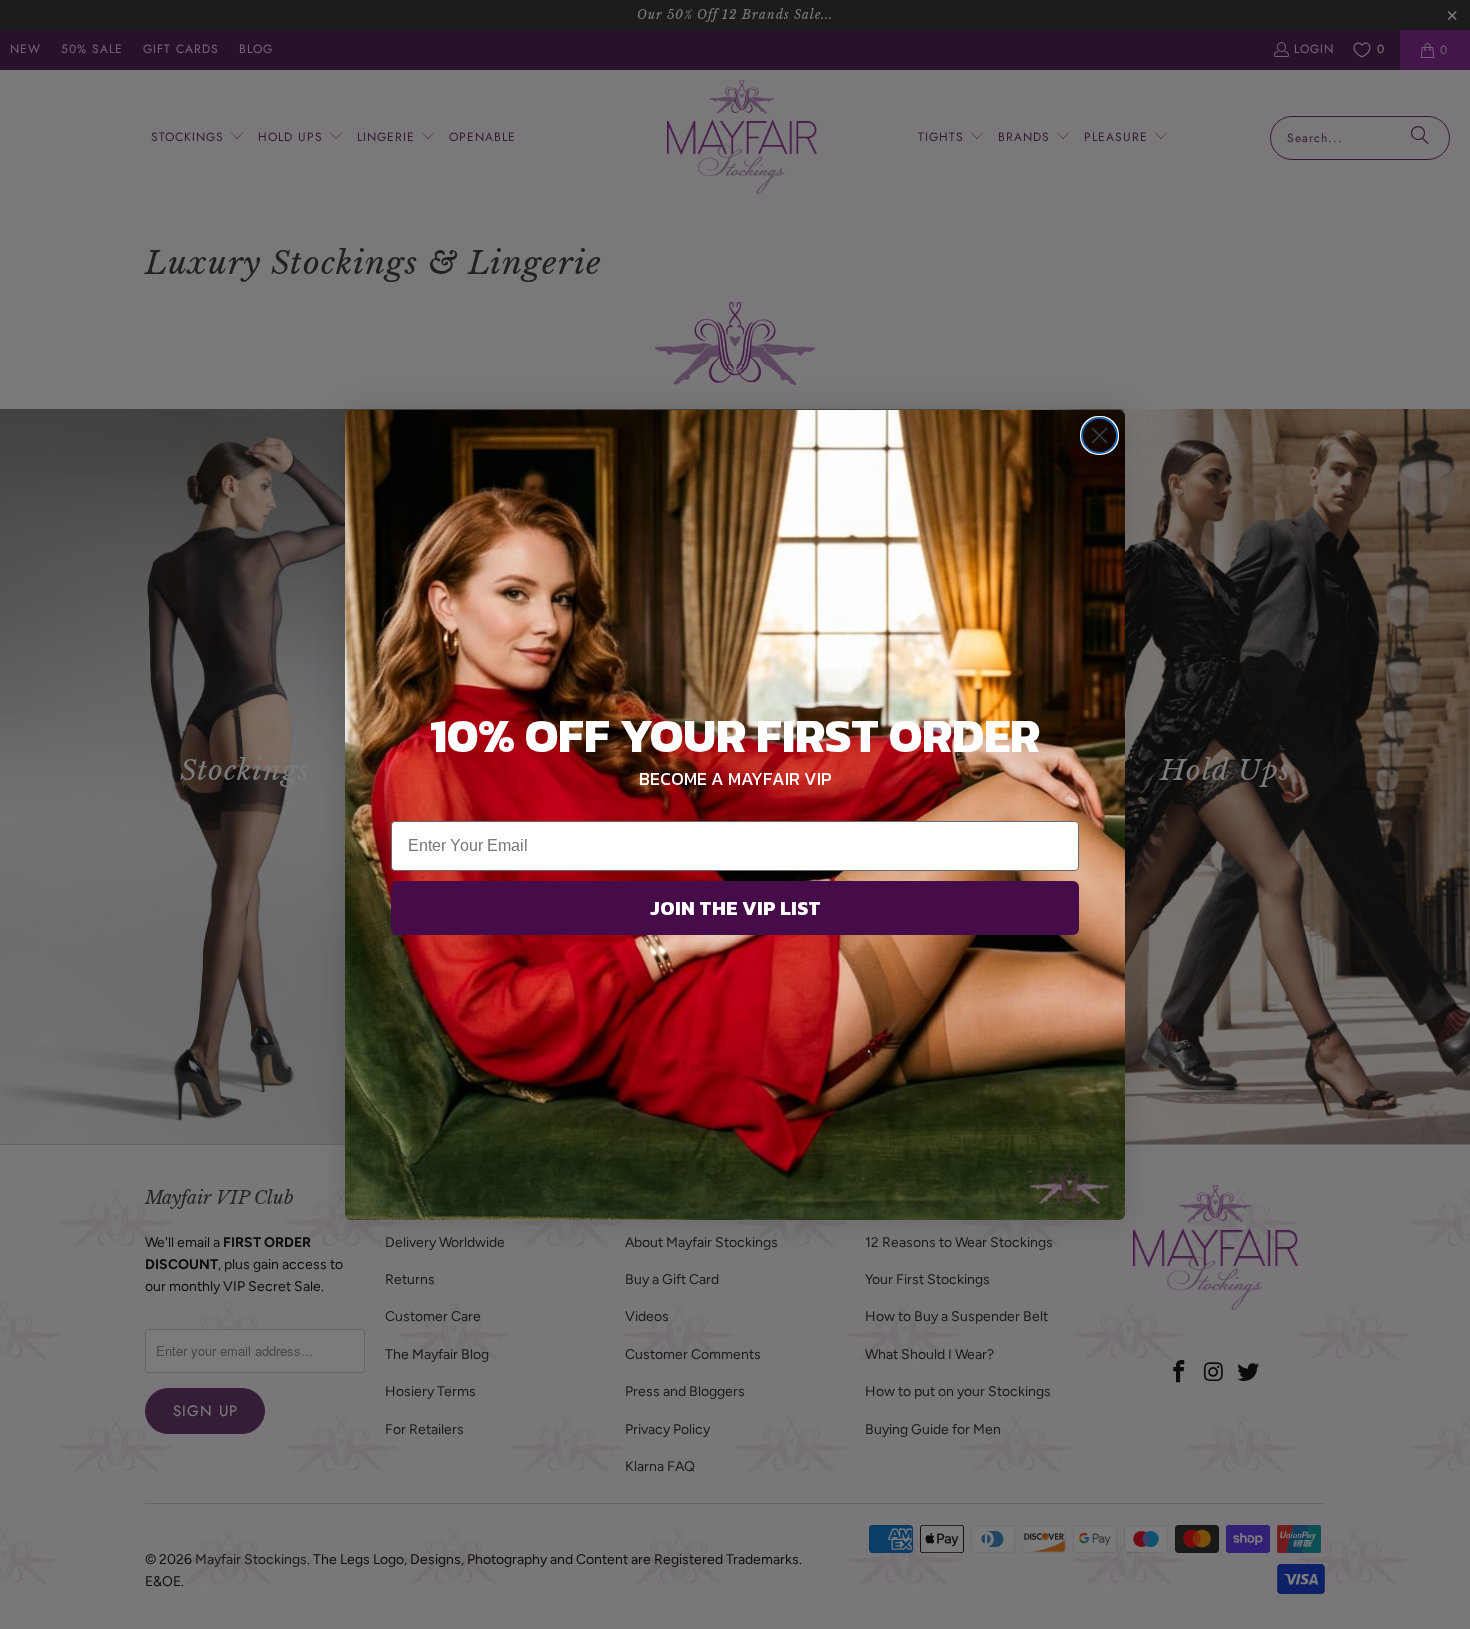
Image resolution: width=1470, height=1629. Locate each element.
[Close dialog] (1099, 435)
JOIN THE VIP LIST (735, 908)
